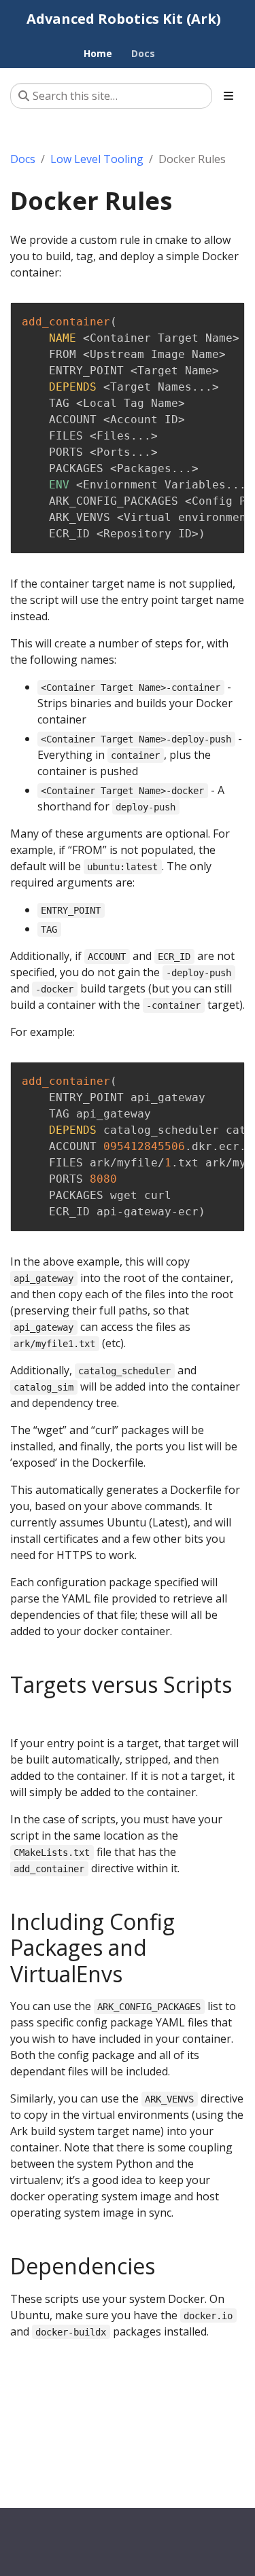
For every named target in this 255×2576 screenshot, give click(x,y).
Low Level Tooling (97, 159)
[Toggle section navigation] (228, 96)
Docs (23, 159)
